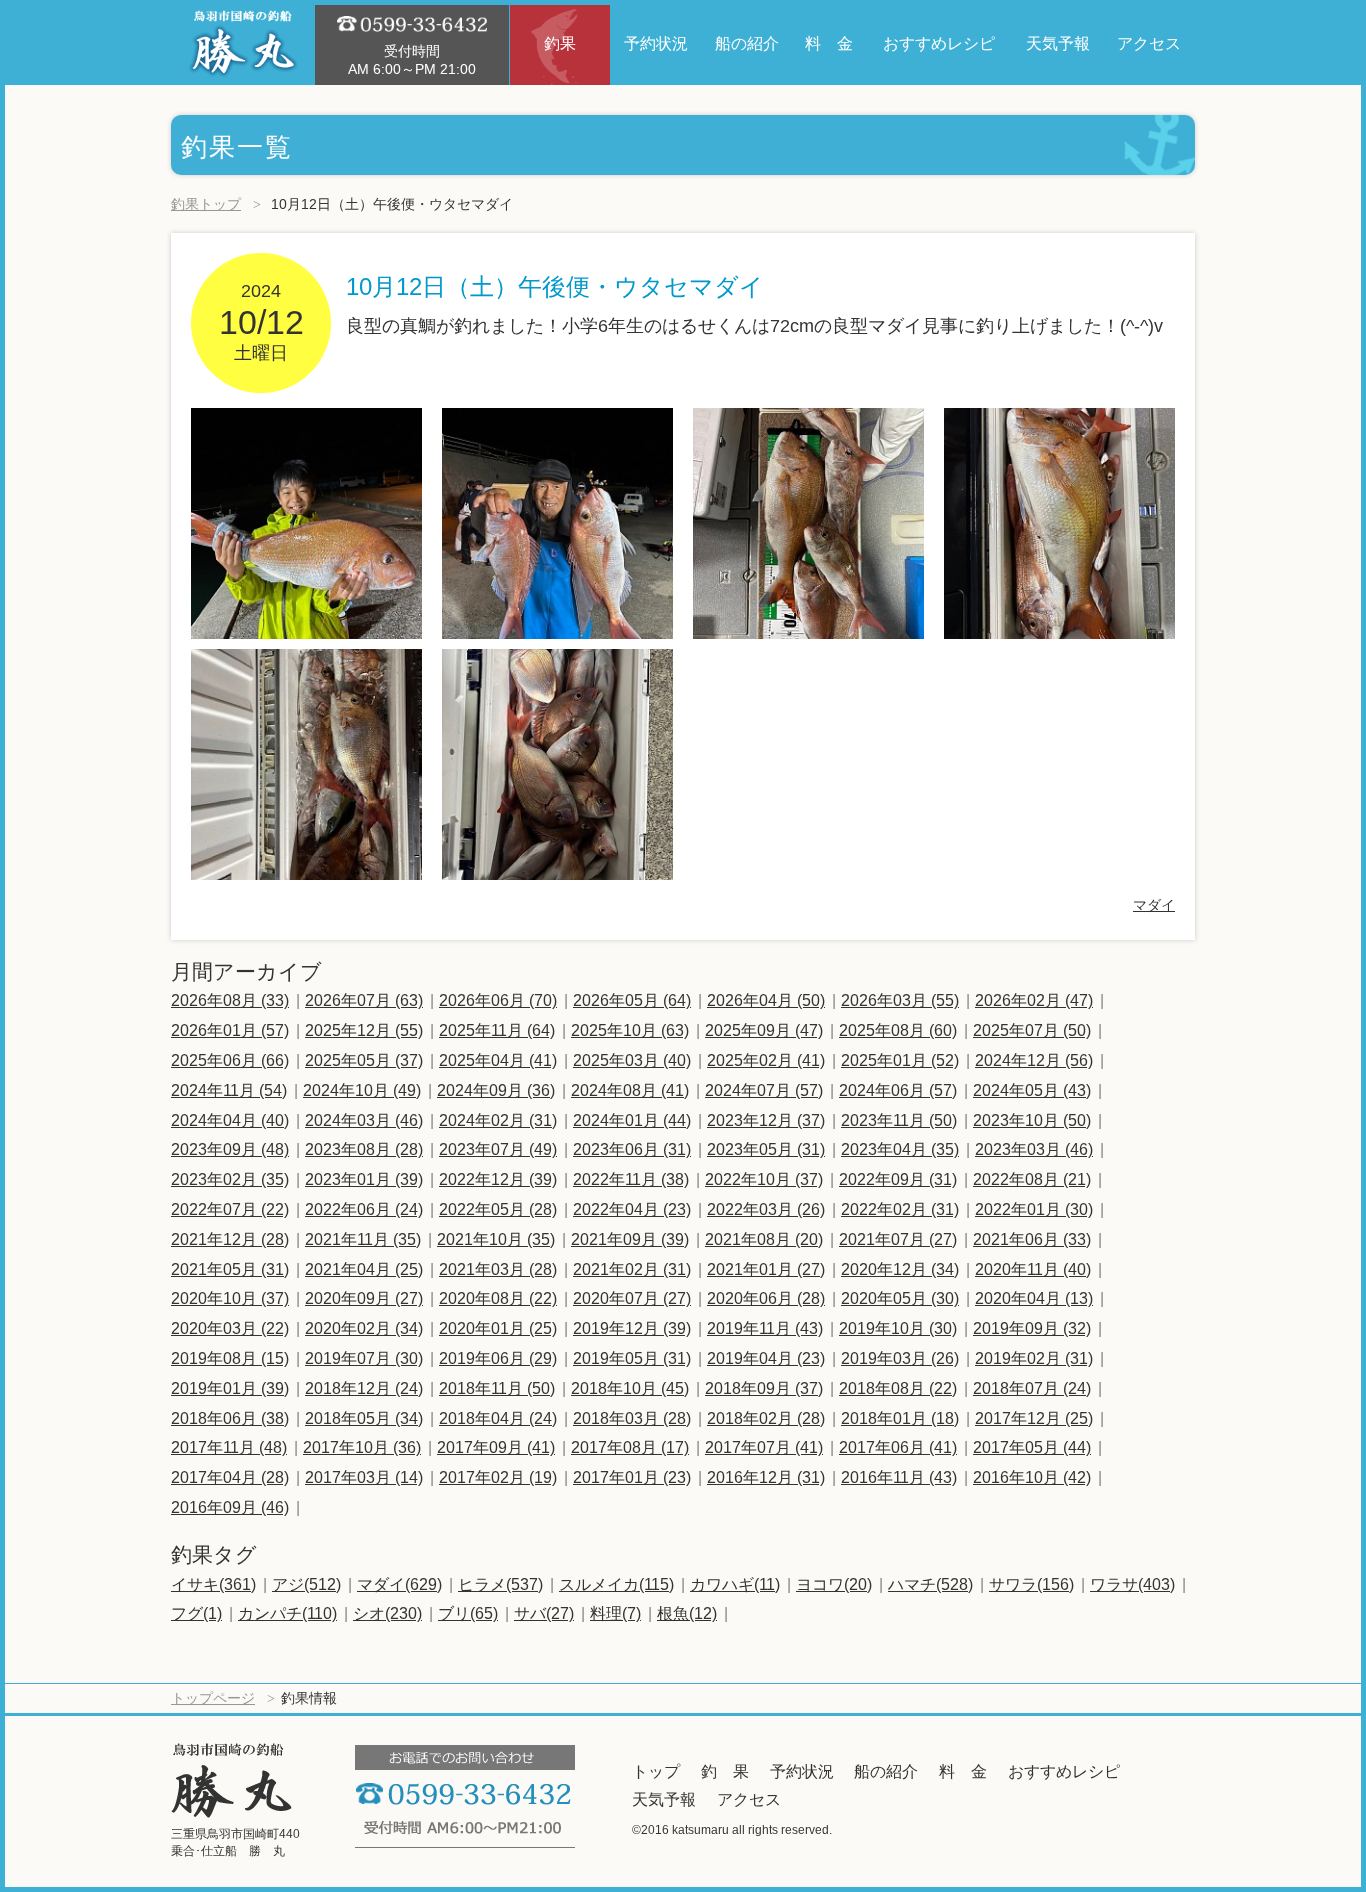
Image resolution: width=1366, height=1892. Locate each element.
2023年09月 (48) (230, 1149)
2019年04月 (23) (766, 1358)
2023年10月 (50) (1032, 1120)
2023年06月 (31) (632, 1149)
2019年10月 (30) (898, 1328)
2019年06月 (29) (498, 1358)
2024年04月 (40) (230, 1120)
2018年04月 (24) (498, 1418)
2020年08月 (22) (498, 1298)
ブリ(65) (468, 1613)
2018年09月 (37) (764, 1388)
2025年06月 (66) (230, 1060)
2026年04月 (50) (766, 1000)
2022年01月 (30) (1034, 1209)
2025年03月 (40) (632, 1060)
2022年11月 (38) (631, 1179)
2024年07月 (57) (764, 1090)
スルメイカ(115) (616, 1584)
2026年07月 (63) (364, 1000)
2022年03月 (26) (766, 1209)
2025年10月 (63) (630, 1030)
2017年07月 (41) (764, 1447)
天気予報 (664, 1799)
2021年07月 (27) (898, 1239)
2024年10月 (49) (362, 1090)
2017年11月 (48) (229, 1447)
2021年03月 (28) (498, 1269)
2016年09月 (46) (230, 1507)
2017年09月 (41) (496, 1447)
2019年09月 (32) (1032, 1328)
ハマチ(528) (930, 1584)
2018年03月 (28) (632, 1418)
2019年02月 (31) (1034, 1358)
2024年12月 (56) (1034, 1060)
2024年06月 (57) (898, 1090)
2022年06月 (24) (364, 1209)
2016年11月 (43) (899, 1477)
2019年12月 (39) (632, 1328)
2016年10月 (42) (1032, 1477)
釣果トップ (206, 204)
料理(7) (615, 1613)
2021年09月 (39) (630, 1239)
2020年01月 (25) (498, 1328)
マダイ (1154, 905)
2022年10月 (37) (764, 1179)
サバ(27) (544, 1613)
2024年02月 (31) (498, 1120)
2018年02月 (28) (766, 1418)
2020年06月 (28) (766, 1298)
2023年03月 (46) (1034, 1149)
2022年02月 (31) (900, 1209)
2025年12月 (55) (364, 1030)
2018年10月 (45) (630, 1388)
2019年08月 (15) (230, 1358)
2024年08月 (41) (630, 1090)
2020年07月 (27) (632, 1298)
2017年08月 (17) (630, 1447)
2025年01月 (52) (900, 1060)
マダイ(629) (399, 1584)
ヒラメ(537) (500, 1584)
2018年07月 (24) (1032, 1388)
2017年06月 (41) (898, 1447)
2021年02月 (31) (632, 1269)
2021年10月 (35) (496, 1239)
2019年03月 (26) (900, 1358)
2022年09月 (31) (898, 1179)
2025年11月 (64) (497, 1030)
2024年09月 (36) (496, 1090)
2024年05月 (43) (1032, 1090)
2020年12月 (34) (900, 1269)
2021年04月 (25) (364, 1269)
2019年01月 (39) (230, 1388)
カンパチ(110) (287, 1613)
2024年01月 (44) (632, 1120)
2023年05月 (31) (766, 1149)
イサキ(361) (213, 1584)
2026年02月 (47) (1034, 1000)
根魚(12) (687, 1613)
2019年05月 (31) (632, 1358)
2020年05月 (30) (900, 1298)
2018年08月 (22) (898, 1388)
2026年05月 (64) (632, 1000)
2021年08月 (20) (764, 1239)
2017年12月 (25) (1034, 1418)
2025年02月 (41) (766, 1060)
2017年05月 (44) (1032, 1447)
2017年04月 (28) (230, 1477)
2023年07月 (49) (498, 1149)
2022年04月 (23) (632, 1209)
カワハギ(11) (735, 1584)
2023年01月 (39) (364, 1179)
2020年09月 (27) (364, 1298)
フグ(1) (196, 1613)
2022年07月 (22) (230, 1209)
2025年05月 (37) (364, 1060)
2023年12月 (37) (766, 1120)
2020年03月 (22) (230, 1328)
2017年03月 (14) (364, 1477)
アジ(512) (306, 1584)
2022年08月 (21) (1032, 1179)
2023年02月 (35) (230, 1179)
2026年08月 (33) (230, 1000)
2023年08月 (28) (364, 1149)
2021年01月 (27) (766, 1269)
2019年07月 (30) (364, 1358)
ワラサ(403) (1132, 1584)
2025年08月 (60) (898, 1030)
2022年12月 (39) (498, 1179)
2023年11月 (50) (899, 1120)
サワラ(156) (1031, 1584)
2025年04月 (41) (498, 1060)
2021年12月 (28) (230, 1239)
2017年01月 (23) (632, 1477)
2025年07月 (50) (1032, 1030)
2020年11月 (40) (1033, 1269)
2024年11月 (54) (229, 1090)
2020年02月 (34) (364, 1328)
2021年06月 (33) (1032, 1239)
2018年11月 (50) (497, 1388)
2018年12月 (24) (364, 1388)
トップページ (213, 1698)
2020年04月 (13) (1034, 1298)
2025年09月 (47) (764, 1030)
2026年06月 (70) (498, 1000)
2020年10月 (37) (230, 1298)
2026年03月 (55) (900, 1000)
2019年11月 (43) (765, 1328)
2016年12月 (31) (766, 1477)
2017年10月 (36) (362, 1447)
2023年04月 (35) (900, 1149)
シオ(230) (387, 1613)
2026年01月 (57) (230, 1030)
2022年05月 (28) (498, 1209)
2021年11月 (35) (363, 1239)
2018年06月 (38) (230, 1418)
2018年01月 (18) (900, 1418)
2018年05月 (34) (364, 1418)
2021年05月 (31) (230, 1269)
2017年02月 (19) (498, 1477)
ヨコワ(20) (834, 1584)
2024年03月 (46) (364, 1120)
